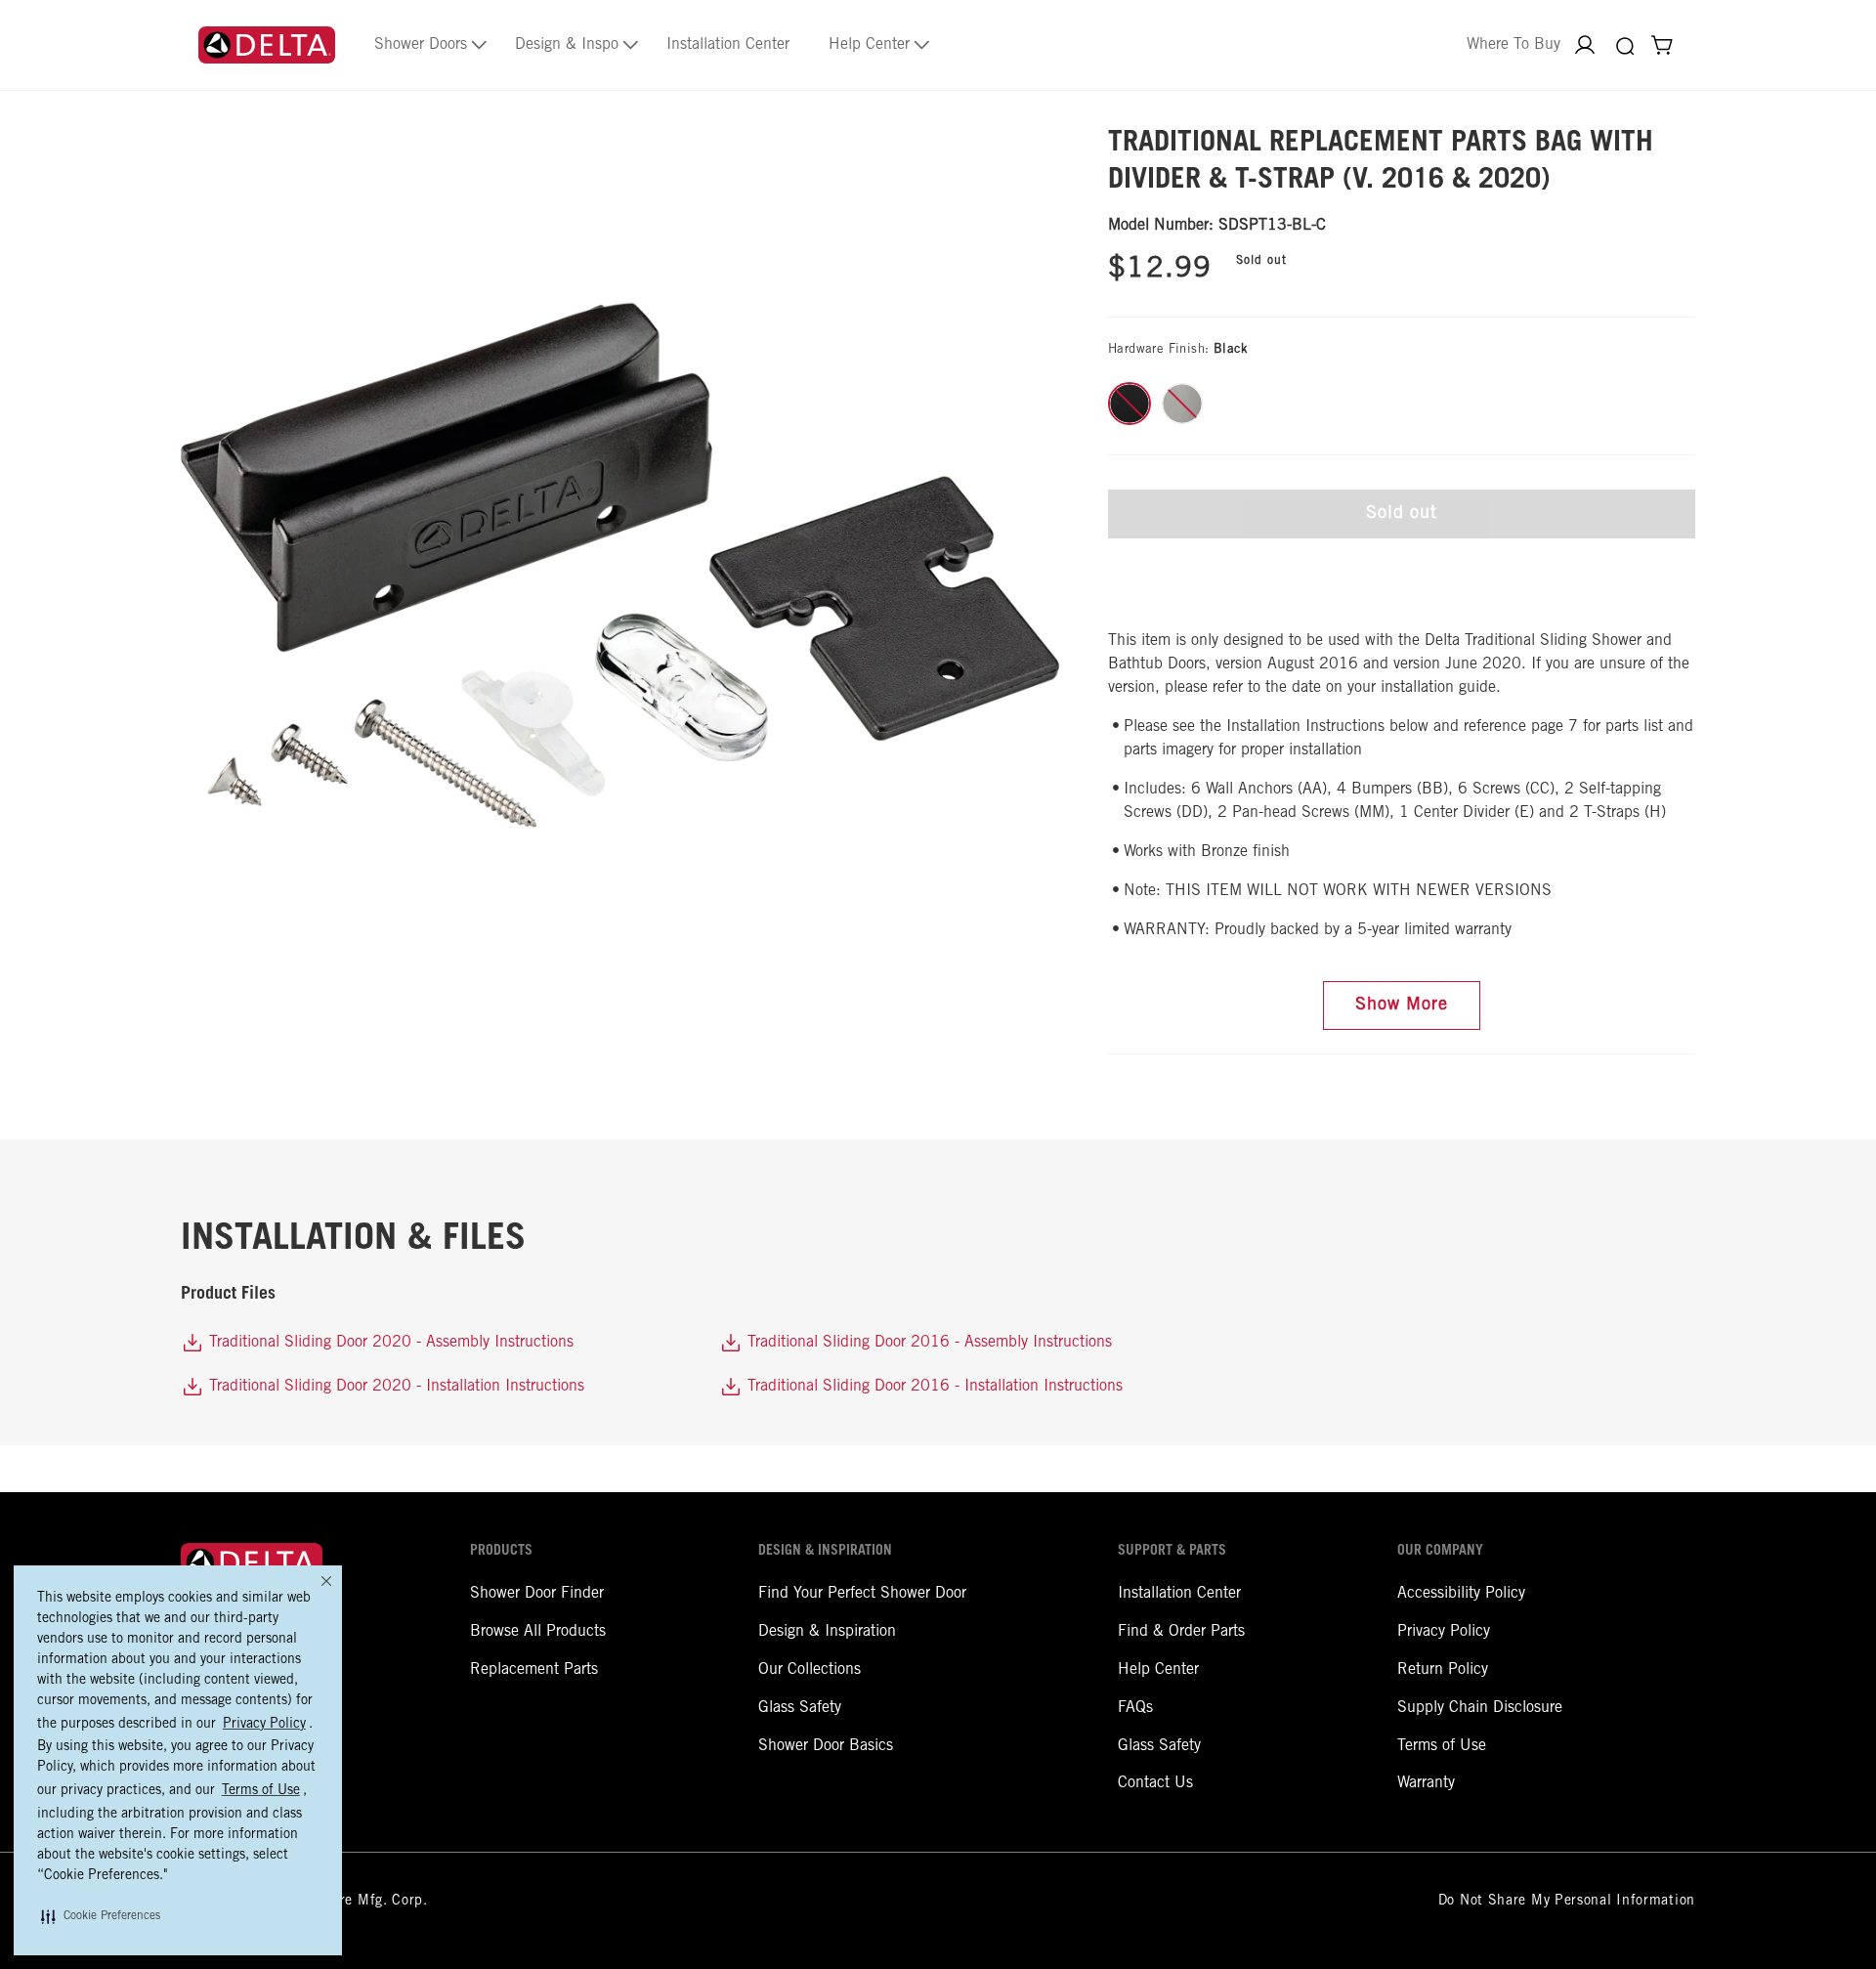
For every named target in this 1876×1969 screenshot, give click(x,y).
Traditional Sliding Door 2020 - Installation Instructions (394, 1387)
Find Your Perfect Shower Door (862, 1594)
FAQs (1135, 1708)
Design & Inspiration (827, 1632)
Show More (1402, 1006)
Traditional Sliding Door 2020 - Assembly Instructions (389, 1343)
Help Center (1158, 1670)
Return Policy (1443, 1670)
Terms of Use (1442, 1746)
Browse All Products (538, 1632)
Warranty (1426, 1783)
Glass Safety (800, 1708)
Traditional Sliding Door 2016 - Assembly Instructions (927, 1343)
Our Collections (810, 1670)
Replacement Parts (534, 1670)
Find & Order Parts (1181, 1632)
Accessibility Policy (1461, 1594)
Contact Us (1155, 1783)
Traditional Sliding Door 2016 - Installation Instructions (933, 1387)
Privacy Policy (1444, 1632)
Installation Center (1179, 1594)
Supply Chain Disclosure (1480, 1708)
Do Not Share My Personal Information (1567, 1902)
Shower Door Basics (826, 1746)
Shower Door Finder (537, 1594)
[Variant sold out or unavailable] (1130, 404)
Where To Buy (1514, 45)
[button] (101, 1916)
